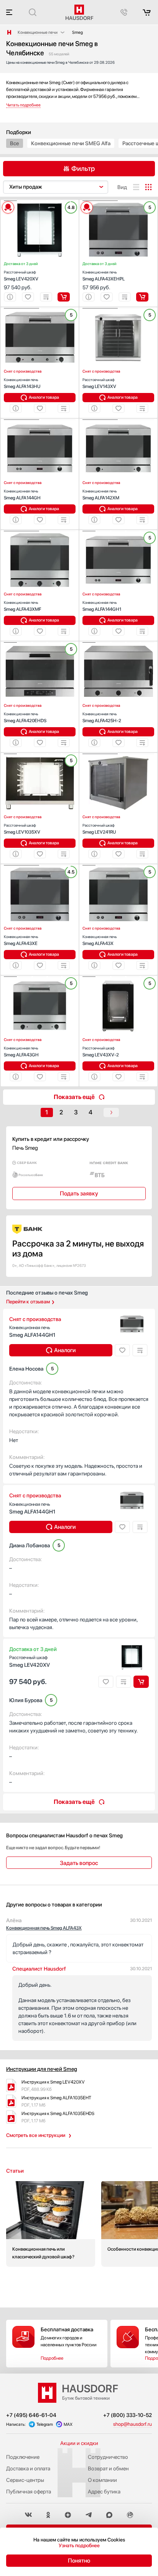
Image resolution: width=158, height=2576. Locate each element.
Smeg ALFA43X (100, 940)
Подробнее (52, 2358)
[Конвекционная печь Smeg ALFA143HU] (40, 308)
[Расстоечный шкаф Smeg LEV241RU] (118, 754)
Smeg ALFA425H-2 (102, 717)
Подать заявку (79, 1194)
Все (15, 143)
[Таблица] (148, 187)
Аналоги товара (44, 397)
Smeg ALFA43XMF (22, 606)
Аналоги (65, 1350)
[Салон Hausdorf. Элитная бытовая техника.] (9, 32)
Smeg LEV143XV (99, 383)
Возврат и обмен (108, 2468)
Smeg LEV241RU (99, 829)
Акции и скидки (79, 2443)
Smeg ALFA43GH (21, 1052)
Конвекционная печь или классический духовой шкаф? (51, 2224)
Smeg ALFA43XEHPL (104, 276)
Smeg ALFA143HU (22, 383)
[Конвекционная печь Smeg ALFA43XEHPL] (118, 201)
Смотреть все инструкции (36, 2135)
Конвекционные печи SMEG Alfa (71, 143)
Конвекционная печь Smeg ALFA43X (44, 1928)
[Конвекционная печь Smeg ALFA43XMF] (40, 531)
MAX (68, 2424)
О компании (102, 2480)
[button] (10, 201)
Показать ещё (74, 1097)
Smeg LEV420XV (21, 276)
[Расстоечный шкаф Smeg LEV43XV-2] (118, 977)
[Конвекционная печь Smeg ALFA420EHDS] (40, 643)
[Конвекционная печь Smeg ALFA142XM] (118, 420)
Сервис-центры (25, 2480)
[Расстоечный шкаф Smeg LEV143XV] (118, 308)
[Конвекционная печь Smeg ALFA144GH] (40, 420)
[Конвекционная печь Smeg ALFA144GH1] (118, 531)
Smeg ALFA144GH (22, 495)
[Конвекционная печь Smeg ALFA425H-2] (118, 643)
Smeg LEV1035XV (22, 829)
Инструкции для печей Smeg (42, 2069)
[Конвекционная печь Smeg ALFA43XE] (40, 865)
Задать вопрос (79, 1863)
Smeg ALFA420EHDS (25, 717)
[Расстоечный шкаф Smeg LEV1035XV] (40, 754)
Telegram (45, 2424)
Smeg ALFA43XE (21, 940)
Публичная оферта (29, 2491)
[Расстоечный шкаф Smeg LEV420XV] (40, 201)
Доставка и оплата (28, 2468)
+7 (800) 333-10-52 (128, 2415)
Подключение (23, 2457)
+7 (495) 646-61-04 (31, 2415)
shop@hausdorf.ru (132, 2424)
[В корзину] (64, 297)
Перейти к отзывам (28, 1302)
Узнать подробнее (79, 2545)
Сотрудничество (108, 2457)
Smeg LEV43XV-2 (101, 1052)
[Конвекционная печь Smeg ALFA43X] (118, 865)
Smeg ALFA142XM (101, 495)
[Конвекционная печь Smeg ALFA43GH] (40, 977)
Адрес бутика (104, 2491)
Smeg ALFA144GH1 (102, 606)
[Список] (136, 187)
